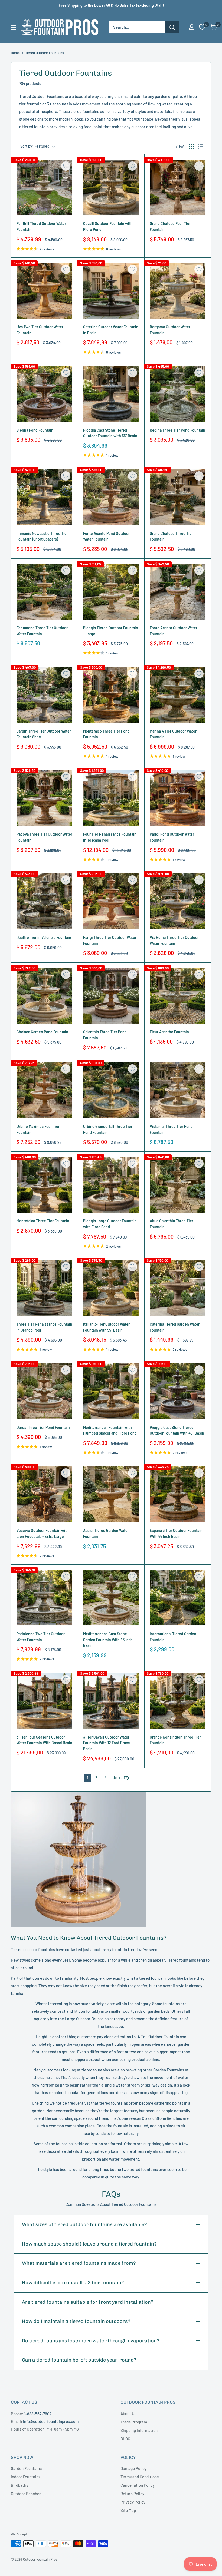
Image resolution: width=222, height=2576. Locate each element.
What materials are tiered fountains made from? (79, 2263)
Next (118, 1778)
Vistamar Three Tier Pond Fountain (171, 1129)
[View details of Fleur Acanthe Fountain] (178, 996)
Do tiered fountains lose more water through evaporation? (91, 2341)
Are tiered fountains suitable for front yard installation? (88, 2302)
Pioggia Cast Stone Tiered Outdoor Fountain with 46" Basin (177, 1430)
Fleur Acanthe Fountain (169, 1032)
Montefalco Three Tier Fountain (43, 1221)
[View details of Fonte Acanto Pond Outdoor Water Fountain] (111, 497)
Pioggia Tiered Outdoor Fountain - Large (111, 631)
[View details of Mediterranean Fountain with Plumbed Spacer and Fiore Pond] (111, 1391)
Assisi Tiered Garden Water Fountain (106, 1533)
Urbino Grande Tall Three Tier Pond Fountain (108, 1129)
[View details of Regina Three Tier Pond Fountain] (178, 394)
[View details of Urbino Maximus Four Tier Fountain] (44, 1090)
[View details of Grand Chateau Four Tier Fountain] (178, 187)
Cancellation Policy (138, 2485)
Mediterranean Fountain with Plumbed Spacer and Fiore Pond (110, 1430)
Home (15, 53)
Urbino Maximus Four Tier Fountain (38, 1129)
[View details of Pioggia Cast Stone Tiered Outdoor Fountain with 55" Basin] (111, 394)
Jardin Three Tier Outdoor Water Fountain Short (44, 734)
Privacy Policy (133, 2502)
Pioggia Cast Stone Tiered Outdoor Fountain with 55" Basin (110, 433)
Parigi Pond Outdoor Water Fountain (172, 837)
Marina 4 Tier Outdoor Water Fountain (173, 734)
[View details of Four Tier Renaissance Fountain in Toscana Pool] (111, 798)
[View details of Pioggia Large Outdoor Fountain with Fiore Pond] (111, 1185)
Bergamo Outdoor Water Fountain (170, 330)
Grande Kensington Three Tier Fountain (175, 1740)
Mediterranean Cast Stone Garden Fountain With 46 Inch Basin (108, 1640)
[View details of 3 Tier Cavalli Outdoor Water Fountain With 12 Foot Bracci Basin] (111, 1701)
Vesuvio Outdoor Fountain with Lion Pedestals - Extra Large (43, 1533)
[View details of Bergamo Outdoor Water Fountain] (178, 291)
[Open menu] (14, 28)
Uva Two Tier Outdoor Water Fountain (40, 330)
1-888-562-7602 (38, 2414)
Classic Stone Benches (162, 2118)
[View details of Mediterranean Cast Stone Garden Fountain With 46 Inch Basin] (111, 1598)
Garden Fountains (169, 2070)
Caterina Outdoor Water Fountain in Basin (111, 330)
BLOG (125, 2439)
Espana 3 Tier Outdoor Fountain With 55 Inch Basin (176, 1533)
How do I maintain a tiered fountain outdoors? (76, 2321)
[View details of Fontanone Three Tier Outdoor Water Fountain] (44, 592)
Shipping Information (139, 2430)
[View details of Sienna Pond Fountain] (44, 394)
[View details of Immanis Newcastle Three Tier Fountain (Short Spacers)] (44, 497)
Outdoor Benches (26, 2494)
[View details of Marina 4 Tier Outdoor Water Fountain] (178, 695)
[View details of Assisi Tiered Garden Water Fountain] (111, 1494)
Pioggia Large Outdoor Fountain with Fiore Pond (110, 1224)
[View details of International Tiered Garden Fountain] (178, 1598)
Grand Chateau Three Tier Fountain (171, 536)
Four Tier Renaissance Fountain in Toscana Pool (110, 837)
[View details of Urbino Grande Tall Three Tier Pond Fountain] (111, 1090)
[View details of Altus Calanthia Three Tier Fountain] (178, 1185)
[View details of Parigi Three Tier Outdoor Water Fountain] (111, 901)
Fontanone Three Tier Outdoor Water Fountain (42, 631)
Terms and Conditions (140, 2477)
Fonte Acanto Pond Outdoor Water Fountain (106, 536)
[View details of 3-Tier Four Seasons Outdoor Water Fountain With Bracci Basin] (44, 1701)
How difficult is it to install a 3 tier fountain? (73, 2283)
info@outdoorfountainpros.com (51, 2421)
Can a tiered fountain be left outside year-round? (79, 2360)
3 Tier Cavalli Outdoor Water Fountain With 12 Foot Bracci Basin (107, 1743)
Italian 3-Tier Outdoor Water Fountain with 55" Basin (106, 1327)
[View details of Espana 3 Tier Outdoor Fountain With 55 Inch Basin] (178, 1494)
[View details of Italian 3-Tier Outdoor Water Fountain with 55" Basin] (111, 1288)
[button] (213, 27)
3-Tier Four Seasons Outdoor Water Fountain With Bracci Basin (44, 1740)
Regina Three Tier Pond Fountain (177, 430)
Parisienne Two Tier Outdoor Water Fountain (41, 1637)
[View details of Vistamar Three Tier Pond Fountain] (178, 1090)
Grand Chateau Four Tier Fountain (170, 226)
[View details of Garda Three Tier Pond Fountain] (44, 1391)
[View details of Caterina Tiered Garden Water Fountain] (178, 1288)
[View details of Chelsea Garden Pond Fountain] (44, 996)
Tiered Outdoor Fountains (45, 53)
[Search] (172, 27)
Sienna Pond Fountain (35, 430)
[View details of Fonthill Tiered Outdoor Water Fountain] (44, 187)
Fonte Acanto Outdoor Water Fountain (174, 631)
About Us (128, 2413)
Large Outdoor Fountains (87, 2019)
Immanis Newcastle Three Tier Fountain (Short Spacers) (42, 536)
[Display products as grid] (191, 146)
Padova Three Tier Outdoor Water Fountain (44, 837)
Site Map (128, 2510)
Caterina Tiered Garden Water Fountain (175, 1327)
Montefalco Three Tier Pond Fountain (106, 734)
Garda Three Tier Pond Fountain (43, 1427)
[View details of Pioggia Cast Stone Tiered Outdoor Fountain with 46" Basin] (178, 1391)
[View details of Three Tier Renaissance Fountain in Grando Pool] (44, 1288)
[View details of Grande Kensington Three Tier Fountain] (178, 1701)
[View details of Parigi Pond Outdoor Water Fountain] (178, 798)
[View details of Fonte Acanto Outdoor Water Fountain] (178, 592)
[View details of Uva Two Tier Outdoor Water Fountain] (44, 291)
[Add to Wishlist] (66, 166)
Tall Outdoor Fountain (160, 2037)
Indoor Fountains (26, 2477)
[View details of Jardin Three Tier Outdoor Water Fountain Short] (44, 695)
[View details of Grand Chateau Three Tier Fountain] (178, 497)
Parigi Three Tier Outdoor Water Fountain (110, 940)
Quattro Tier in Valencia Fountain (44, 937)
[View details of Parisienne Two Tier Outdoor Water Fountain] (44, 1598)
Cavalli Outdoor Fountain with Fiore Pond (108, 226)
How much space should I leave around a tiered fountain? (89, 2244)
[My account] (192, 27)
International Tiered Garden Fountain (173, 1637)
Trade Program (134, 2422)
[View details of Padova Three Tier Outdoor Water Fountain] (44, 798)
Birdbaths (19, 2485)
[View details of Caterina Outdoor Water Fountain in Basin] (111, 291)
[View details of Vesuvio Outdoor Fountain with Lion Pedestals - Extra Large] (44, 1494)
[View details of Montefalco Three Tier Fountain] (44, 1185)
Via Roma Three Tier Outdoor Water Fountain (174, 940)
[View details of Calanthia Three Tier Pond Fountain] (111, 996)
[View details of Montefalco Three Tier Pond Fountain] (111, 695)
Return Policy (132, 2494)
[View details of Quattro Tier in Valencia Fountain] (44, 901)
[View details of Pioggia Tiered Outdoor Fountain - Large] (111, 592)
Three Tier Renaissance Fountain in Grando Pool (44, 1327)
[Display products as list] (200, 146)
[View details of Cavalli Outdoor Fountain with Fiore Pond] (111, 187)
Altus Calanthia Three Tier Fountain (172, 1224)
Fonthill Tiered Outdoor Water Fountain (41, 226)
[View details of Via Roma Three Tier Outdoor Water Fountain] (178, 901)
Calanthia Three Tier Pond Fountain (105, 1035)
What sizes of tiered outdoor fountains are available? (84, 2224)
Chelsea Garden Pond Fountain (42, 1032)
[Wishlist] (202, 27)
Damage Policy (133, 2468)
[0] (213, 27)
